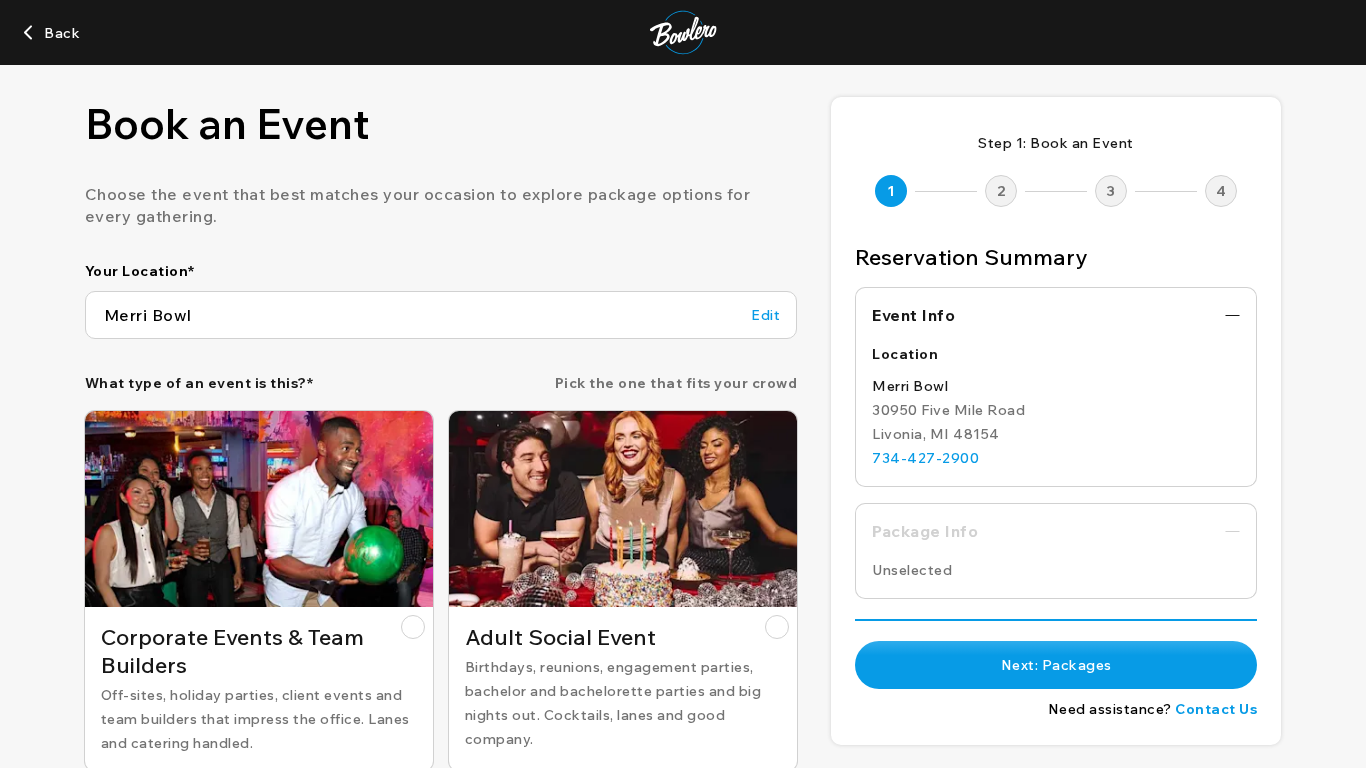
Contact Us (1216, 709)
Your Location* (140, 271)
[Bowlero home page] (683, 32)
